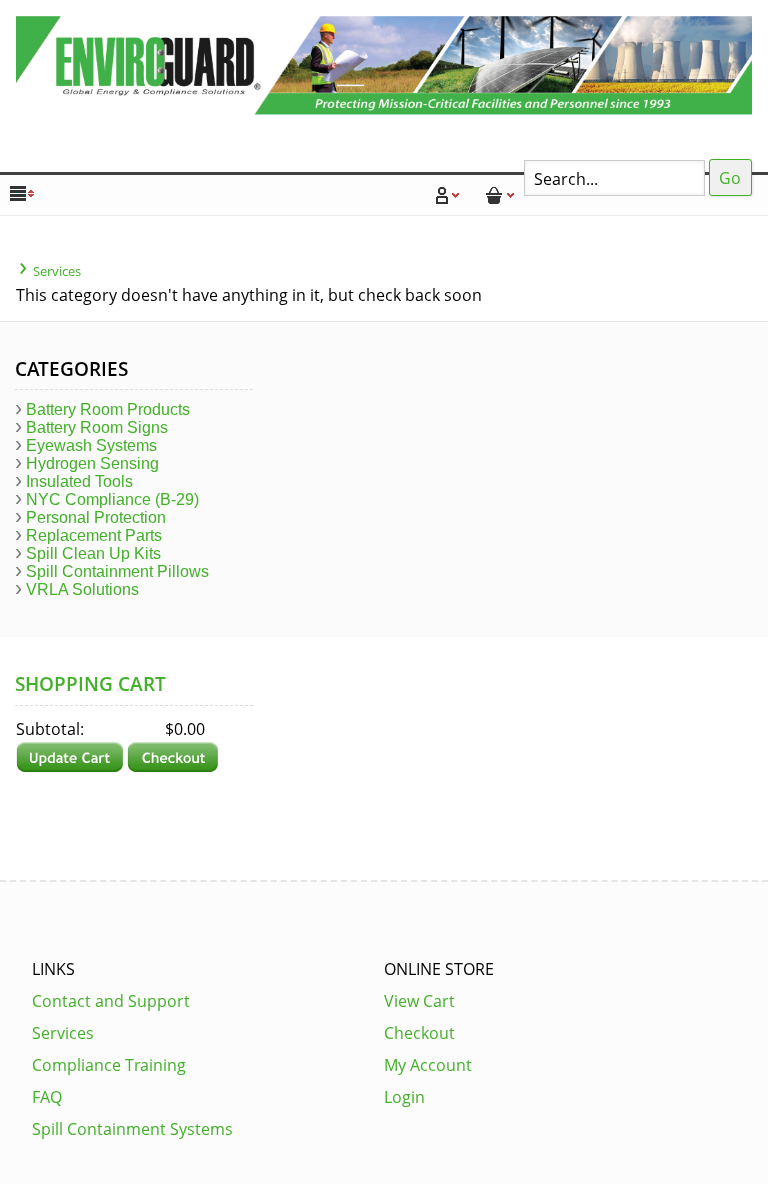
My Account (428, 1065)
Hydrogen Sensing (92, 463)
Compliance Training (109, 1065)
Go (730, 178)
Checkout (419, 1033)
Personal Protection (96, 517)
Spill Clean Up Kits (93, 553)
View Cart (419, 1001)
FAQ (47, 1097)
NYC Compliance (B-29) (112, 499)
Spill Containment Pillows (117, 571)
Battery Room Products (108, 409)
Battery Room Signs (97, 427)
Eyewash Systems (91, 445)
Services (57, 271)
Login (404, 1097)
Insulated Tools (79, 481)
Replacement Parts (94, 535)
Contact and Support (111, 1001)
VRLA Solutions (82, 589)
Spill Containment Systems (132, 1129)
